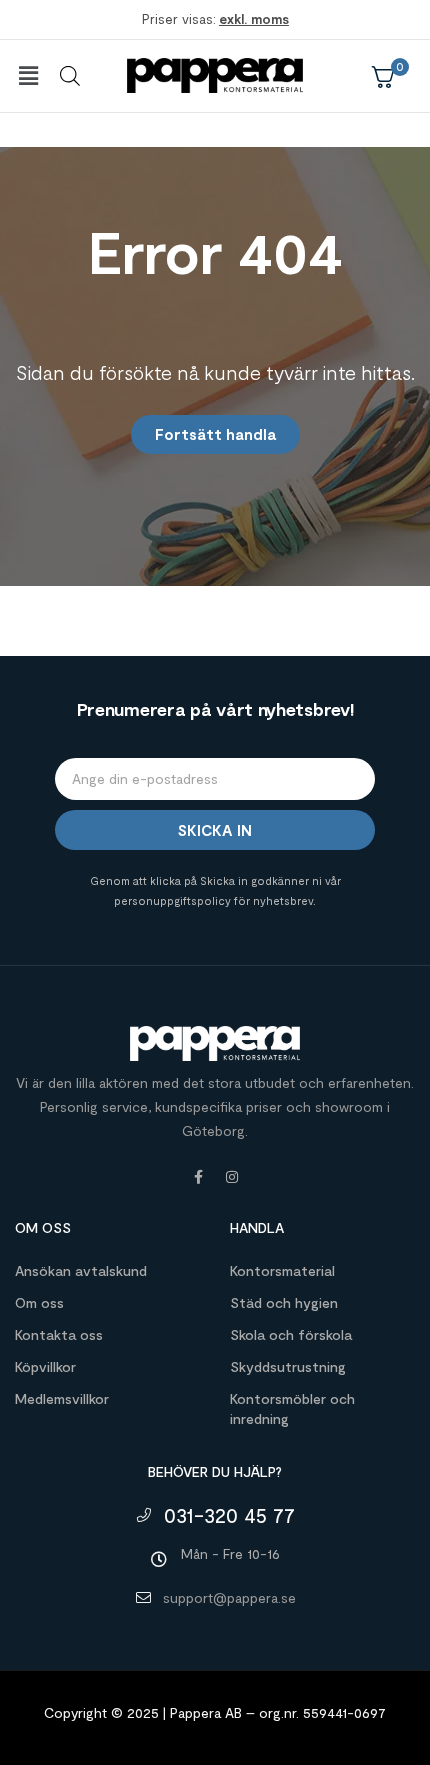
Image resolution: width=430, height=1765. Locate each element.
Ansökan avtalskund (81, 1270)
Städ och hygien (284, 1302)
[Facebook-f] (198, 1177)
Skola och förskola (291, 1334)
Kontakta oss (59, 1334)
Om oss (39, 1302)
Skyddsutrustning (288, 1366)
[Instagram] (232, 1177)
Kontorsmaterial (282, 1270)
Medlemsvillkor (62, 1398)
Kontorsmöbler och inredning (292, 1408)
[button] (28, 76)
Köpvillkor (45, 1366)
